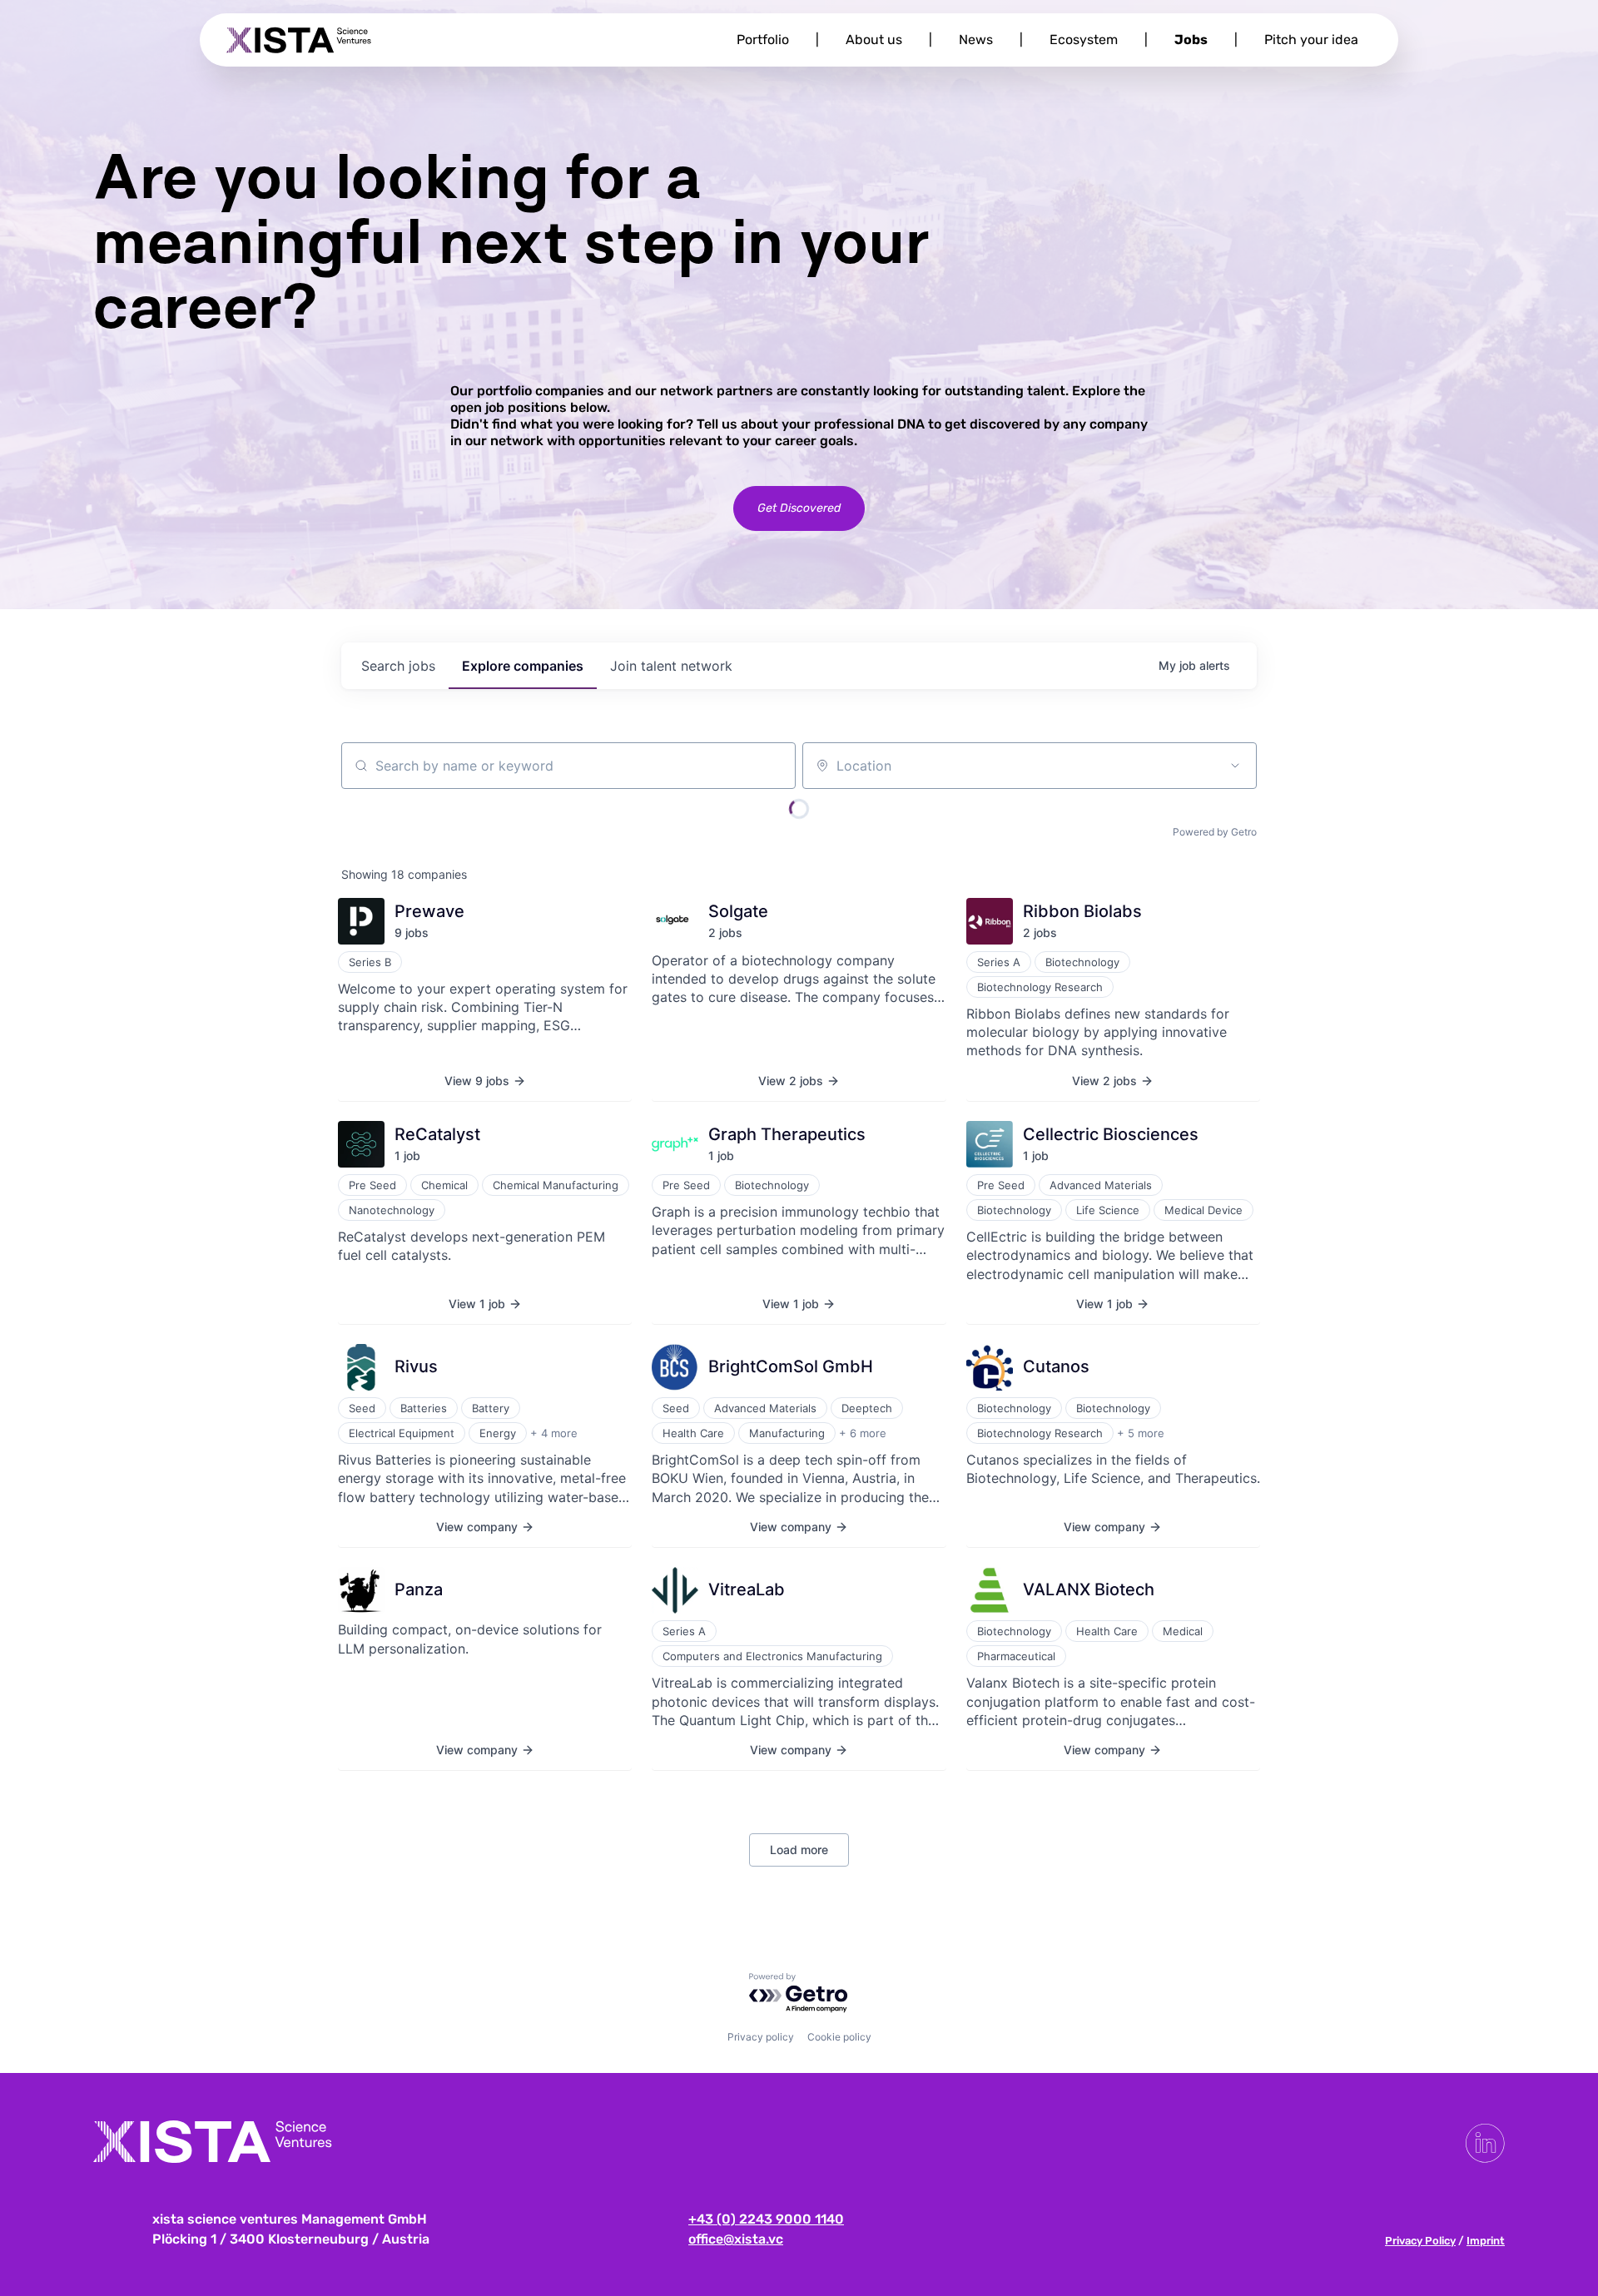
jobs (398, 666)
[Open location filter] (1235, 766)
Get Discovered (799, 508)
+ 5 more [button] (1141, 1433)
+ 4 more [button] (554, 1433)
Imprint (1486, 2241)
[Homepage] (299, 40)
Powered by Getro (1215, 832)
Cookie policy (839, 2037)
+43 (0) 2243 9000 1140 (766, 2219)
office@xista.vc (736, 2239)
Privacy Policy (1420, 2241)
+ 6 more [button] (863, 1433)
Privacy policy (761, 2037)
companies (523, 666)
